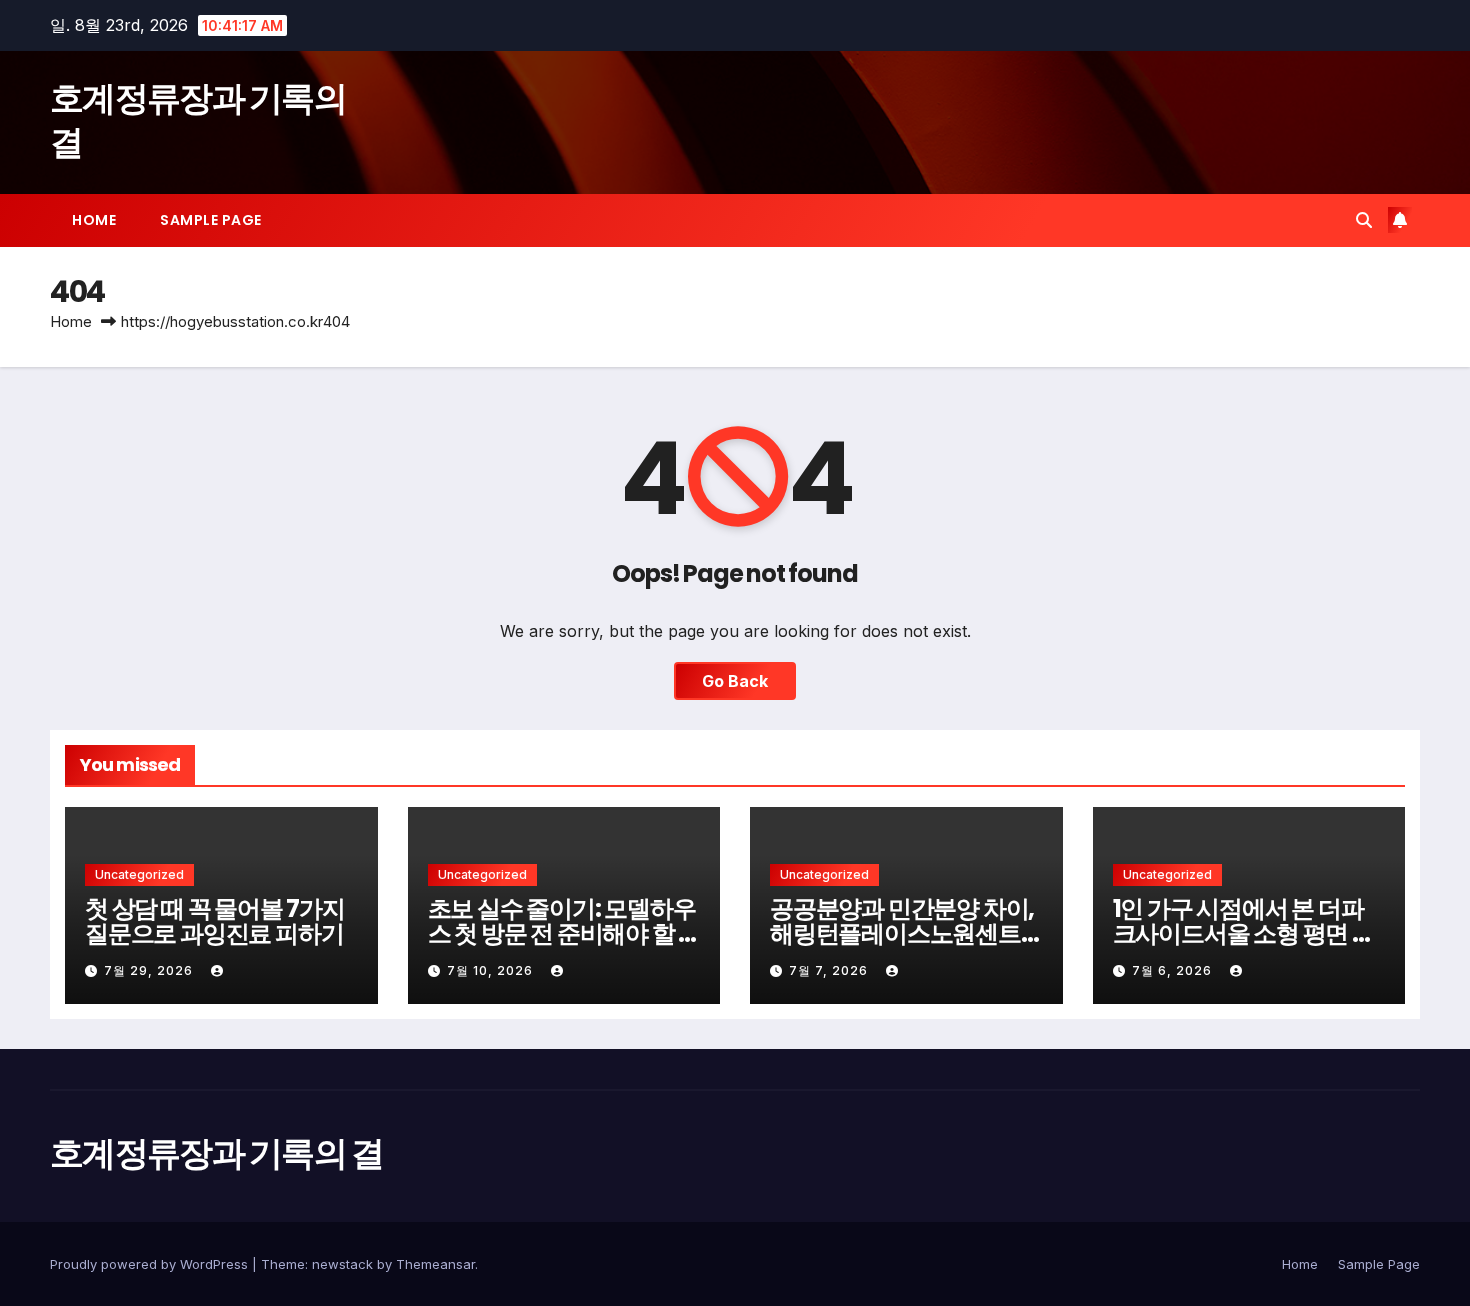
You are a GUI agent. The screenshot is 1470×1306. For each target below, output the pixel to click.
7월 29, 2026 (150, 970)
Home (94, 220)
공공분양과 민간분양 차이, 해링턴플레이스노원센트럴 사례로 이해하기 (902, 933)
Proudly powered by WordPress (151, 1264)
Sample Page (211, 220)
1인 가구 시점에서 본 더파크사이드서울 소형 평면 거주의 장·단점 (1244, 933)
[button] (1364, 220)
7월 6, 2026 (1174, 970)
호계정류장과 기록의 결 (198, 120)
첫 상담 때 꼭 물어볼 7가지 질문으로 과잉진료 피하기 (215, 921)
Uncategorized (139, 874)
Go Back (735, 681)
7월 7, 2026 (830, 970)
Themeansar (435, 1264)
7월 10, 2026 (492, 970)
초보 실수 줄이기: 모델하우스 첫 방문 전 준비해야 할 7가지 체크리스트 (562, 933)
